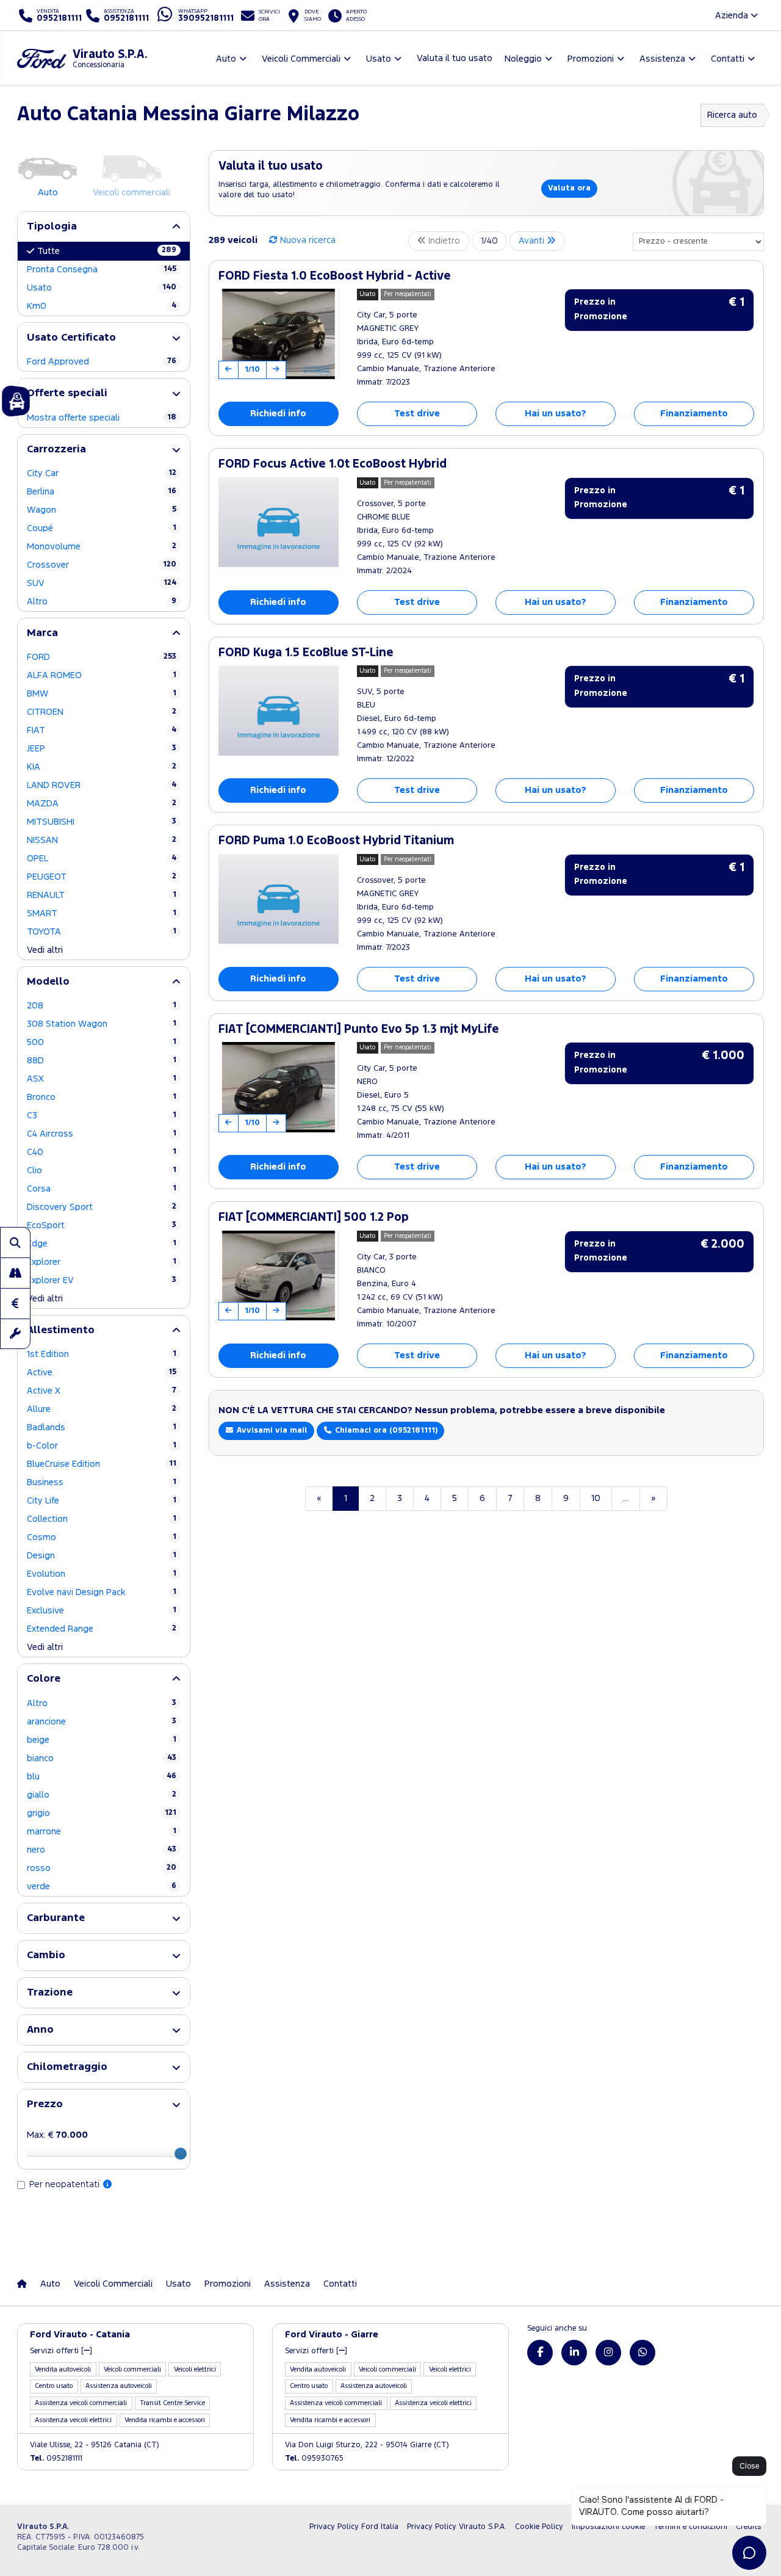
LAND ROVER (102, 785)
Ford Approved (102, 362)
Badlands (102, 1427)
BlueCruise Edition (102, 1464)
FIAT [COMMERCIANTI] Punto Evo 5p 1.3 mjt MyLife (359, 1029)
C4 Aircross (102, 1134)
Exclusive (102, 1611)
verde (102, 1887)
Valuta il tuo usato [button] (455, 58)
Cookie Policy (539, 2527)
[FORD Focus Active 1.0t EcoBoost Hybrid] (279, 523)
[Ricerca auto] (15, 1242)
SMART (102, 914)
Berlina (102, 492)
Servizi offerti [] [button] (61, 2351)
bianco (102, 1758)
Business (102, 1482)
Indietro (443, 241)
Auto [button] (226, 59)
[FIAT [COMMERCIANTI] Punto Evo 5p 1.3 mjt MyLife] (279, 1087)
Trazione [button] (50, 1993)
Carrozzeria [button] (56, 450)
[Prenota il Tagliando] (15, 1334)
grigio (102, 1813)
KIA (102, 767)
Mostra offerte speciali (102, 418)
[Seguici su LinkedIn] (574, 2353)
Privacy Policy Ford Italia (354, 2527)
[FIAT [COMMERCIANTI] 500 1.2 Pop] (279, 1276)
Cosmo (102, 1537)
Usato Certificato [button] (71, 338)
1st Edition (102, 1354)
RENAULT (102, 895)
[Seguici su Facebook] (540, 2353)
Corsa (102, 1189)
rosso (102, 1868)
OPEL (102, 859)
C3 (102, 1116)
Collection (102, 1519)
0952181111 (56, 2458)
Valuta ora (569, 188)
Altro (102, 602)
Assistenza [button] (662, 59)
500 (102, 1042)
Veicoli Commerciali (113, 2284)
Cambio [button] (46, 1956)
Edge (102, 1244)
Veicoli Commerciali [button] (301, 59)
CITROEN (102, 712)
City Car (102, 473)
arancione (102, 1722)
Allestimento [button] (61, 1330)
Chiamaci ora (385, 1431)
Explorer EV (102, 1280)
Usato (102, 288)
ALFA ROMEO (102, 675)
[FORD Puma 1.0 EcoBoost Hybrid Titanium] (279, 899)
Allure (102, 1409)
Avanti (533, 241)
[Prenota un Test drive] (15, 1273)
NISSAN (102, 840)
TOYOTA (102, 932)
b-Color (102, 1446)
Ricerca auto (732, 115)
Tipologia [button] (52, 227)
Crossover (102, 565)
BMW (102, 694)
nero (102, 1850)
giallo (102, 1795)
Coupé (102, 528)
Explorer (102, 1262)
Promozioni (228, 2284)
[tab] (104, 227)
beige (102, 1740)
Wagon (102, 510)
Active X (102, 1391)
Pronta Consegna (102, 270)
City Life (102, 1501)
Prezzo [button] (45, 2104)
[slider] (181, 2154)
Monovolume (102, 547)
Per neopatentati (66, 2184)
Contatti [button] (728, 59)
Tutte (107, 251)
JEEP (102, 749)
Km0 (102, 306)
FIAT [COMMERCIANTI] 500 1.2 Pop (314, 1217)
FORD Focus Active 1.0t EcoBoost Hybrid (333, 464)
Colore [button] (44, 1679)
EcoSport (102, 1225)
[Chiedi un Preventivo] (15, 1303)
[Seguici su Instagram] (608, 2353)
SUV (102, 583)
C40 (102, 1152)
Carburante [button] (56, 1918)
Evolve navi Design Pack (102, 1592)
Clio (102, 1170)
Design (102, 1556)
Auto (50, 2284)
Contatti (340, 2284)
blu (102, 1777)
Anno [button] (40, 2030)
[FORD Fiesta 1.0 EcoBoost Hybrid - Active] (279, 334)
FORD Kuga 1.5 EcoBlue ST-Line (306, 653)
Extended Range (102, 1629)
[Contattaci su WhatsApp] (642, 2353)
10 (596, 1498)
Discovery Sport (102, 1207)
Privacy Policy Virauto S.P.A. (457, 2527)
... (626, 1498)
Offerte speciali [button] (67, 393)
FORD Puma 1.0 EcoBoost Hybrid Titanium (336, 841)
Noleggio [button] (523, 59)
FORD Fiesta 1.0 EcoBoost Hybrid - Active (335, 276)
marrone (102, 1832)
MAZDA (102, 804)
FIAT (102, 730)
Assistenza (287, 2284)
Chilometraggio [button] (67, 2067)
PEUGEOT (102, 877)
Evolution (102, 1574)
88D (102, 1061)
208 (102, 1006)
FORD (102, 657)
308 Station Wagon (102, 1024)
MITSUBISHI (102, 822)
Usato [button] (379, 59)
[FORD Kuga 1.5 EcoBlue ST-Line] (279, 711)
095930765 (314, 2458)
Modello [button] (48, 982)
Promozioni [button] (591, 59)
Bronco (102, 1097)
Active (102, 1373)
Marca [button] (42, 633)
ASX (102, 1079)
